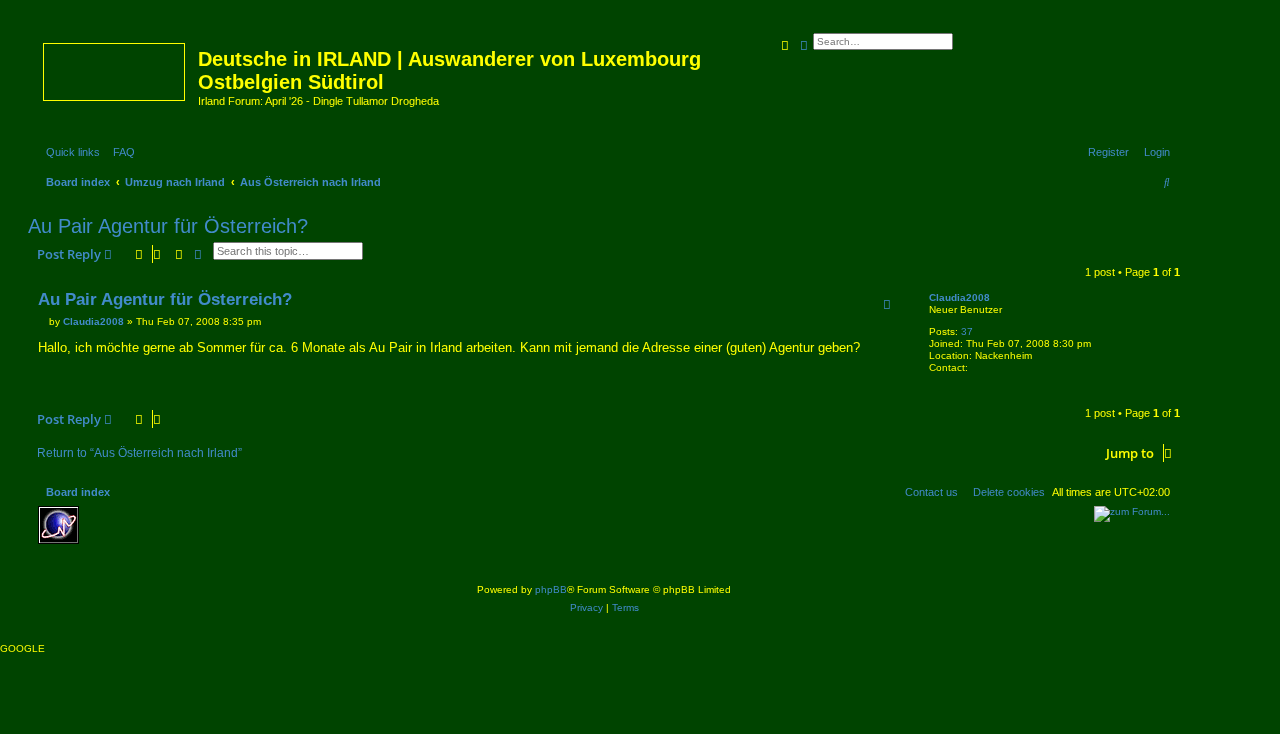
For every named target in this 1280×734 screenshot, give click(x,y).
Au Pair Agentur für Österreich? (168, 226)
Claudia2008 (959, 297)
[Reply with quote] (887, 304)
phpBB (551, 589)
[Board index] (115, 68)
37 (967, 331)
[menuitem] (120, 152)
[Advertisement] (233, 536)
